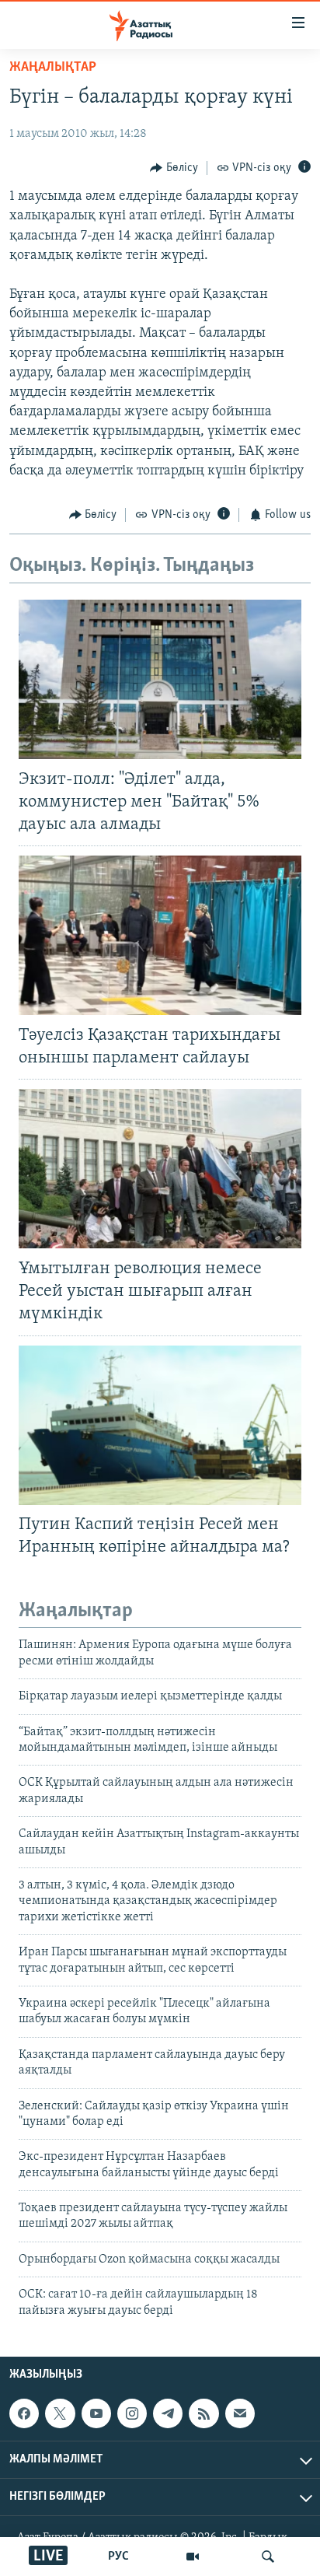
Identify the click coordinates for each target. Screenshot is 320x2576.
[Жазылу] (240, 2413)
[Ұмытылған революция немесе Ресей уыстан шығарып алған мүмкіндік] (160, 1169)
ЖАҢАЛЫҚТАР (53, 68)
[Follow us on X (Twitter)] (60, 2413)
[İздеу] (268, 2557)
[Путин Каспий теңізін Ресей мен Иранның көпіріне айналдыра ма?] (160, 1425)
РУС (118, 2557)
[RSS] (203, 2413)
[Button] (174, 168)
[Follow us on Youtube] (96, 2413)
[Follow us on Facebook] (24, 2413)
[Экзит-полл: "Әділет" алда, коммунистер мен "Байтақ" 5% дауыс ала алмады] (160, 679)
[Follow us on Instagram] (132, 2413)
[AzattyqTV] (193, 2557)
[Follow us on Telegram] (168, 2413)
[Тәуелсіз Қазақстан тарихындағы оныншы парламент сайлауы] (160, 935)
